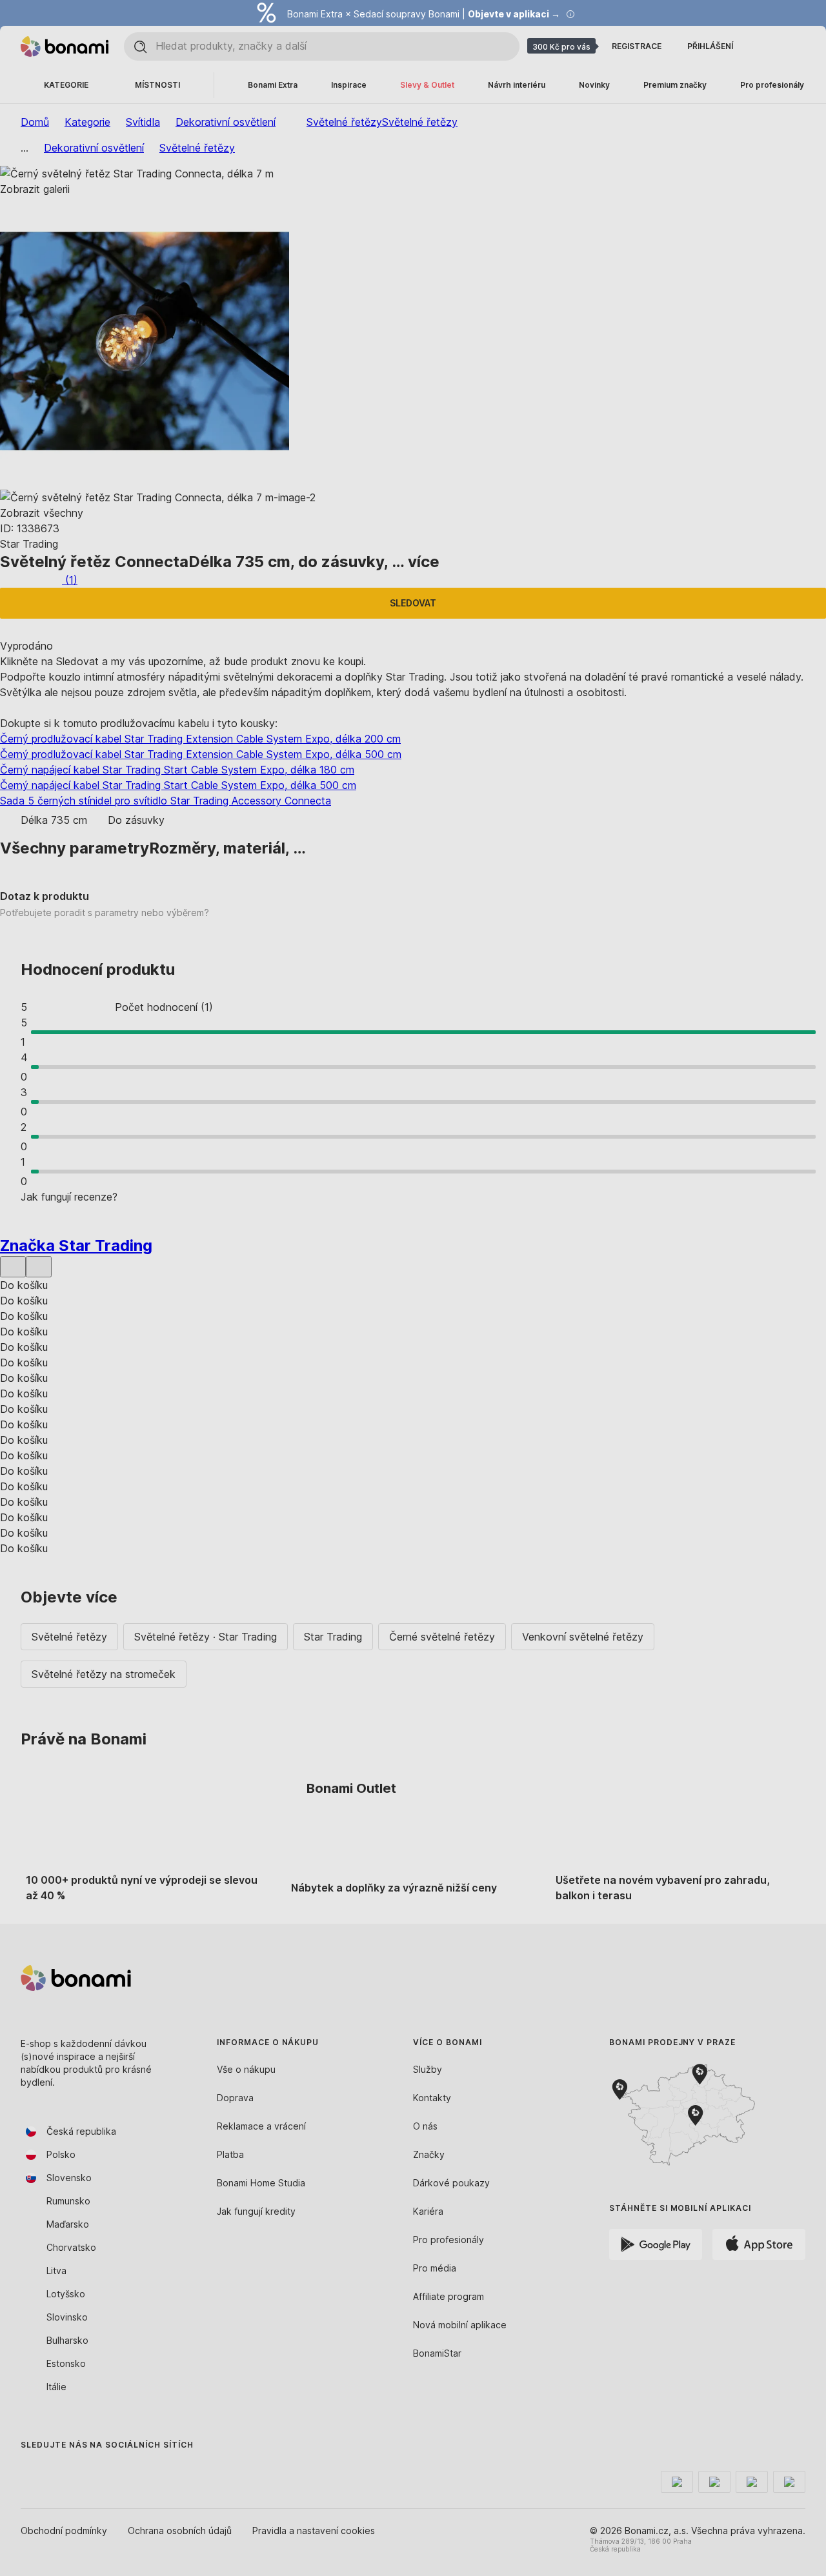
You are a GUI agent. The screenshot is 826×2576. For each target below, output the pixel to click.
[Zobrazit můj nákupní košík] (795, 46)
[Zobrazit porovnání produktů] (764, 46)
